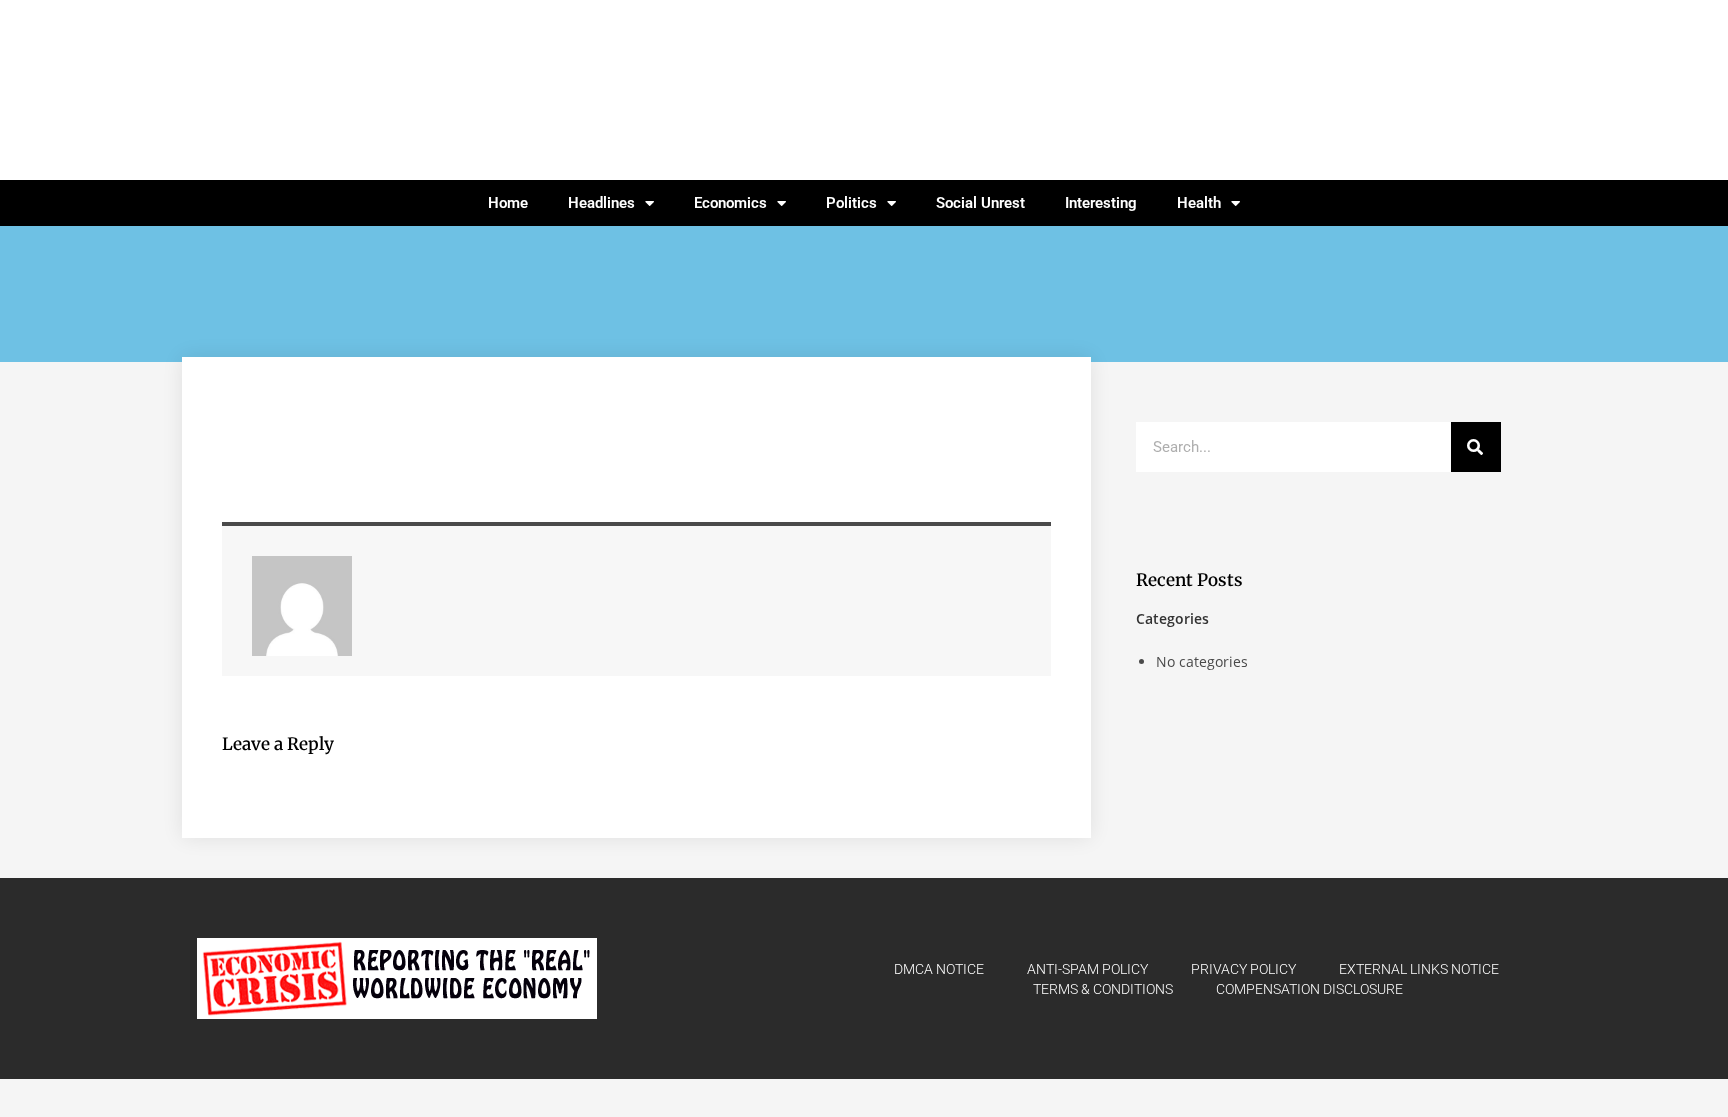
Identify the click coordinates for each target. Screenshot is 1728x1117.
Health (1199, 203)
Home (508, 203)
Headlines (601, 203)
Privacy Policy (1243, 969)
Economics (730, 203)
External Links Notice (1419, 969)
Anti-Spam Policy (1087, 969)
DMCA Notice (939, 969)
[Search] (1476, 447)
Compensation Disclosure (1309, 989)
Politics (851, 203)
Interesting (1101, 203)
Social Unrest (980, 203)
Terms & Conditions (1103, 989)
